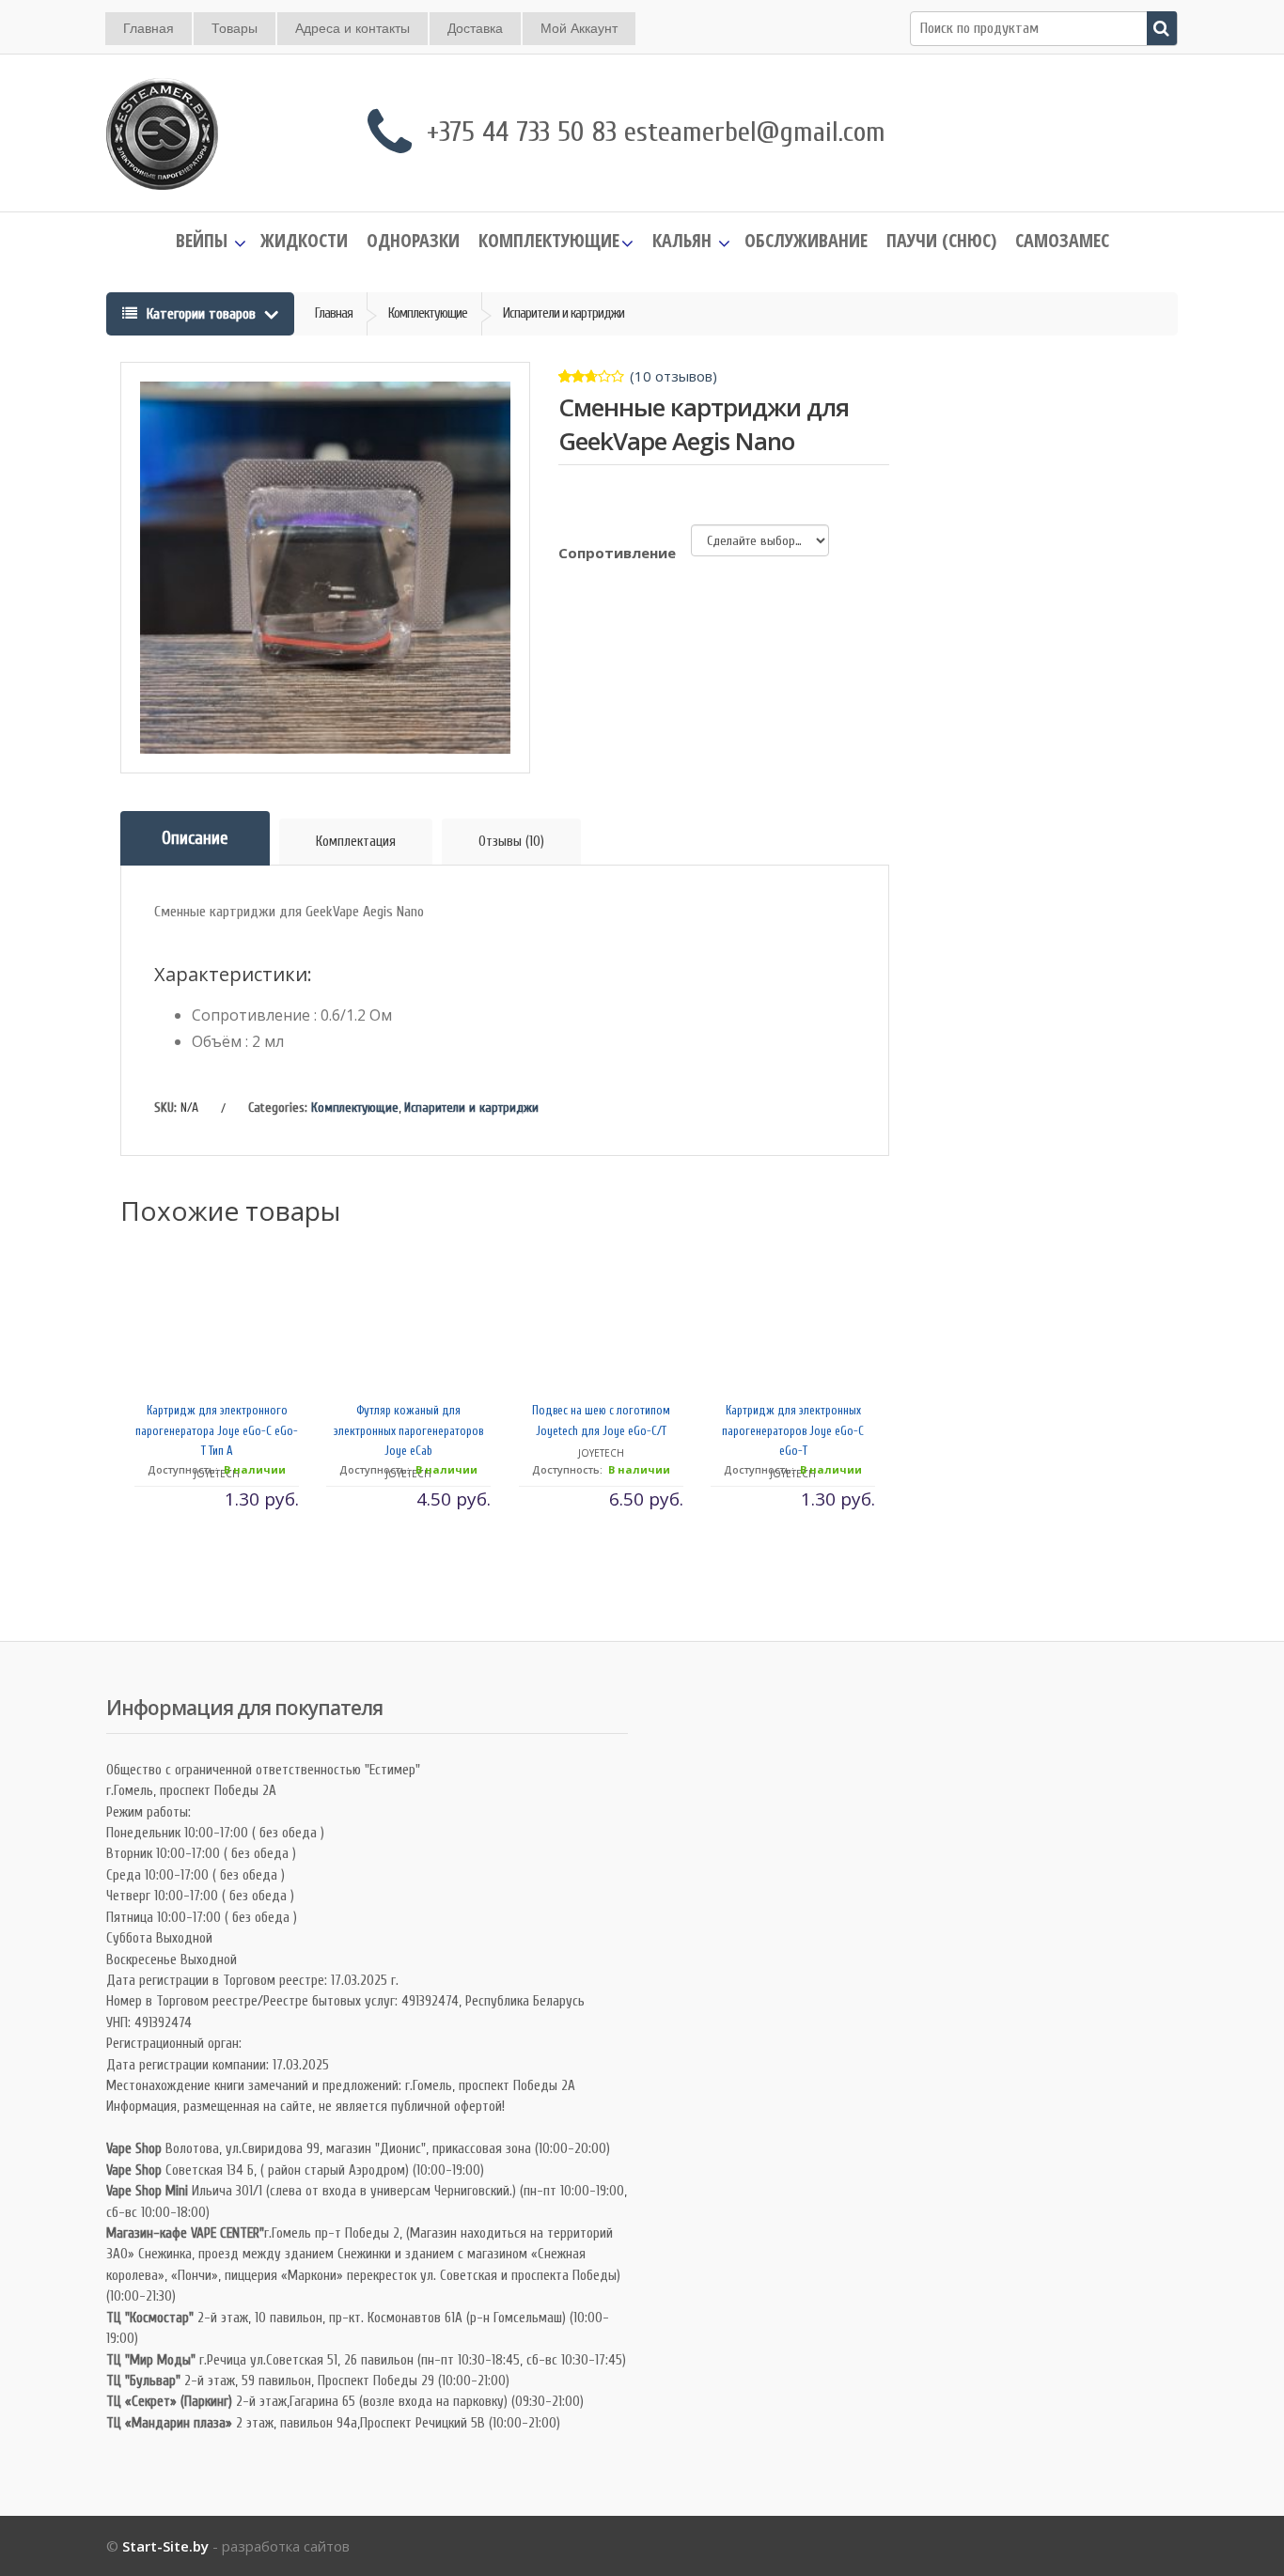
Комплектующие (355, 1108)
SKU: (165, 1108)
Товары (235, 28)
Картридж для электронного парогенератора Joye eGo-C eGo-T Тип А (217, 1431)
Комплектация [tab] (356, 842)
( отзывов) (673, 376)
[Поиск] (1162, 28)
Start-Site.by (165, 2546)
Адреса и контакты (352, 28)
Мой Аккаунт (579, 28)
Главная (149, 28)
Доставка (475, 28)
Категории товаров (201, 314)
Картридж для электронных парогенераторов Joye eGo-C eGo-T (793, 1431)
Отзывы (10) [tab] (511, 842)
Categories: (278, 1108)
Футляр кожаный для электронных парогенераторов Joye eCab (409, 1431)
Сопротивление (617, 553)
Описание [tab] (195, 838)
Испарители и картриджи (471, 1108)
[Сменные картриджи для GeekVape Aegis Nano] (325, 567)
